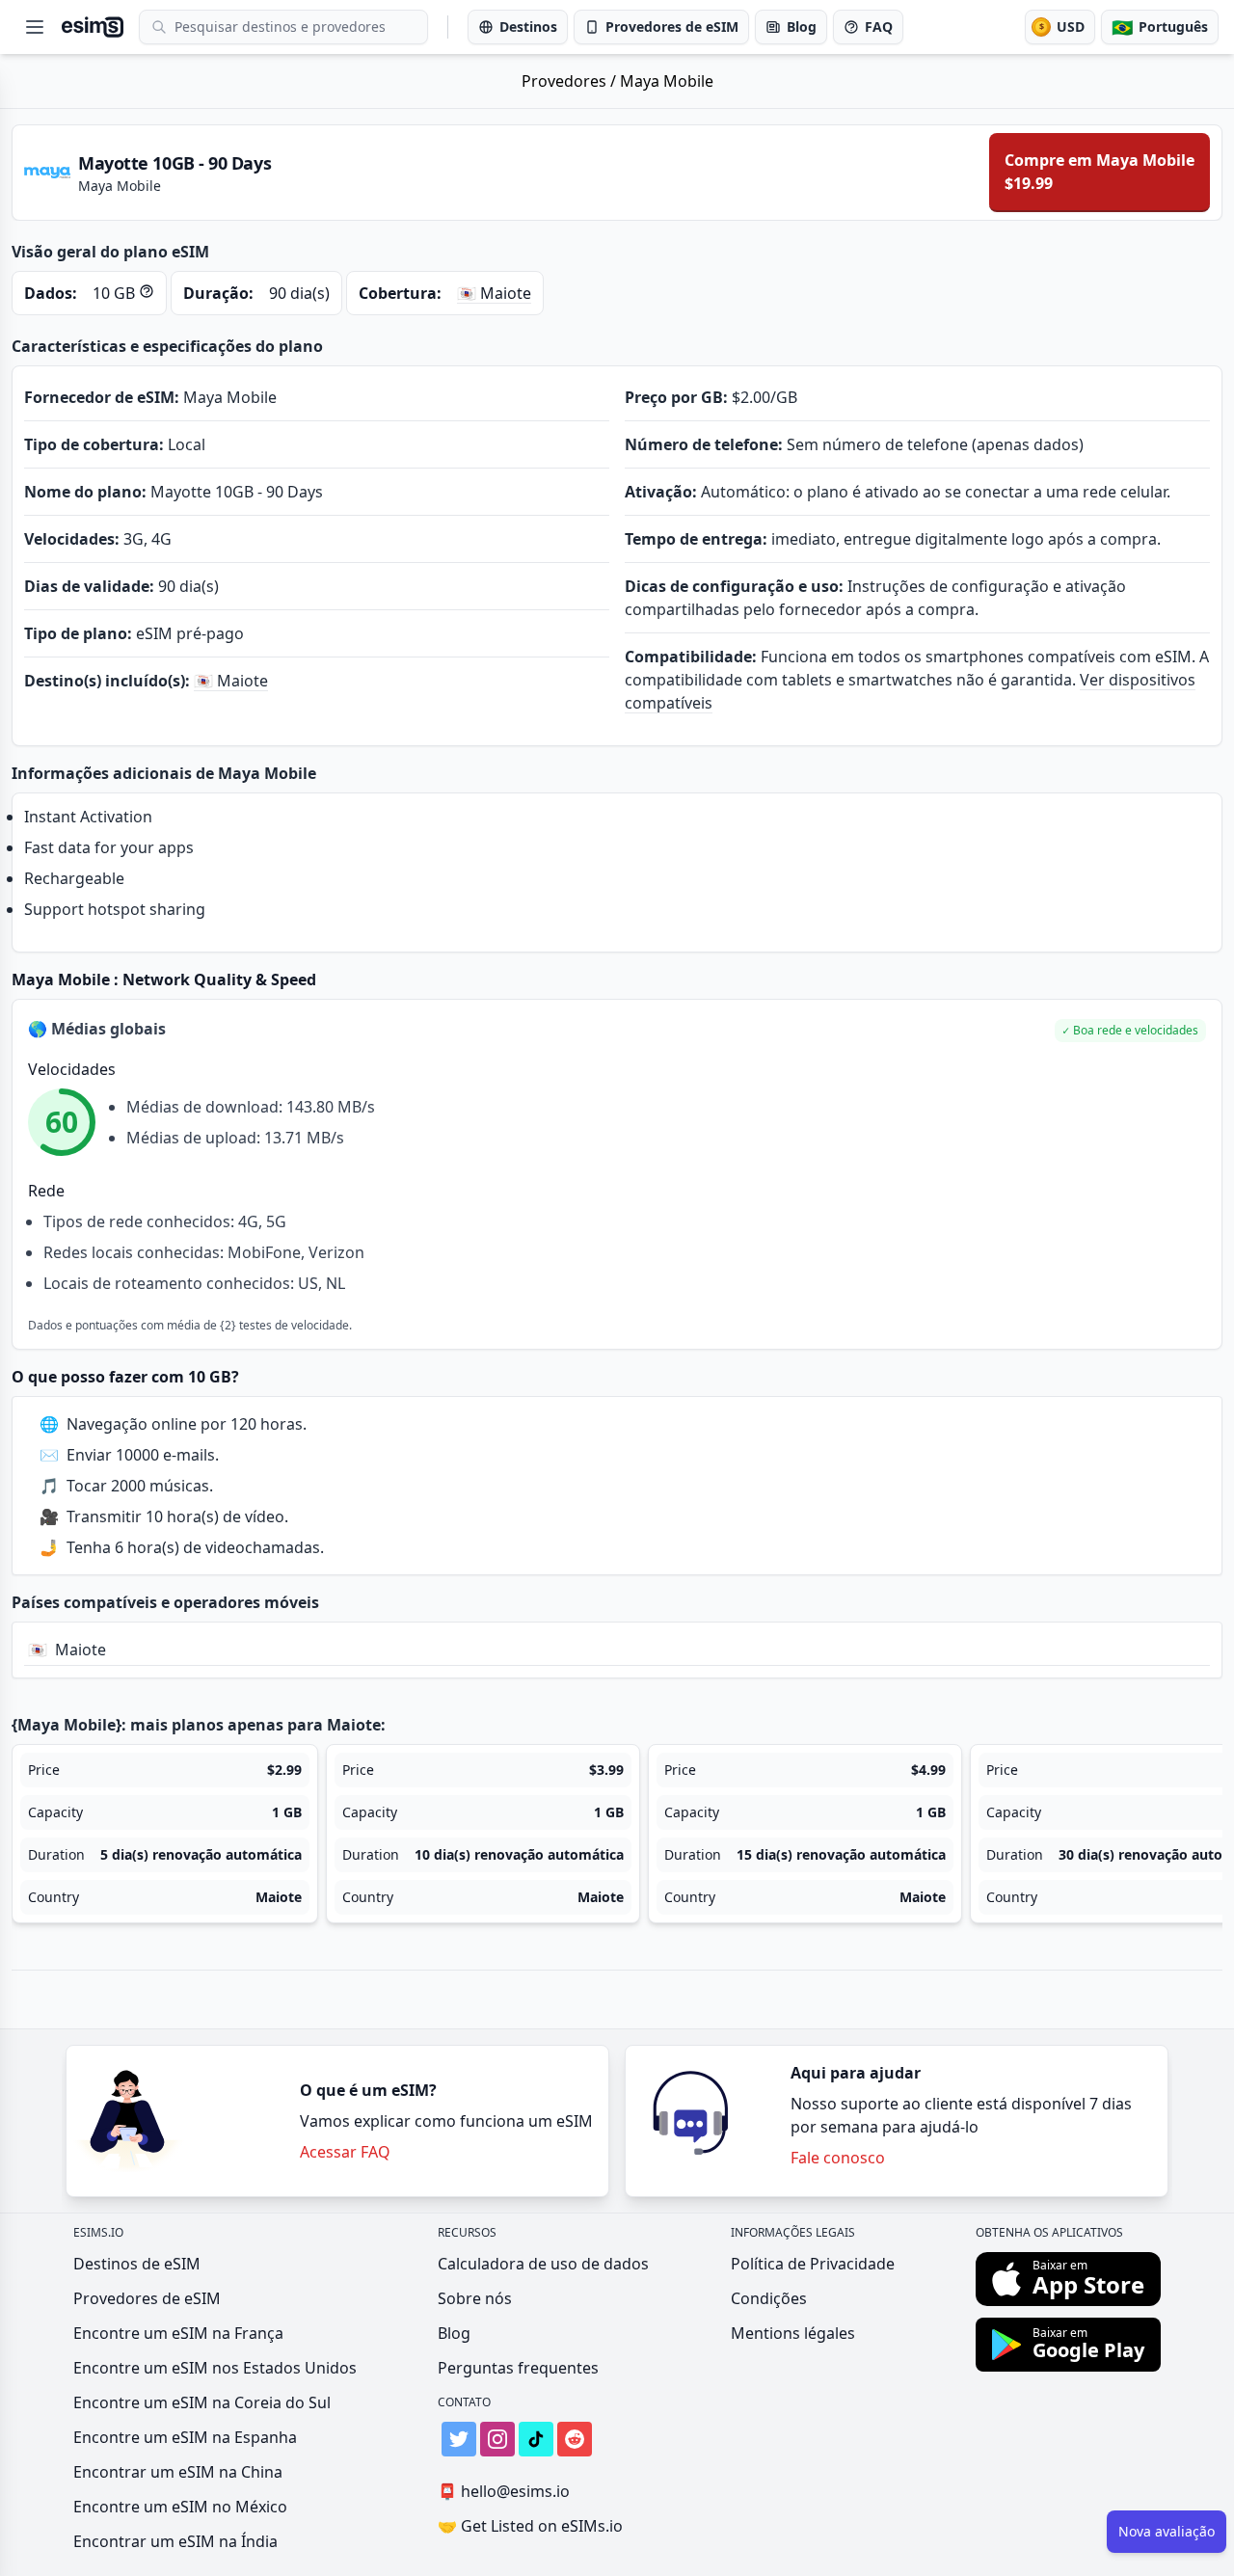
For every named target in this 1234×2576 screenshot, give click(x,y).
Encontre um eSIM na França (178, 2333)
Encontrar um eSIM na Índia (175, 2541)
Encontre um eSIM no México (180, 2507)
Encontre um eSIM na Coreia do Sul (202, 2402)
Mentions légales (793, 2333)
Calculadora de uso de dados (543, 2264)
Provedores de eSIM (147, 2298)
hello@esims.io (504, 2491)
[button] (1130, 1031)
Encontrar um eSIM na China (178, 2472)
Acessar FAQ (345, 2152)
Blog (454, 2333)
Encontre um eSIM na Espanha (185, 2437)
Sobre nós (475, 2298)
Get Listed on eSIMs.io (530, 2526)
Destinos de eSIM (137, 2264)
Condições (769, 2298)
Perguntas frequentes (518, 2368)
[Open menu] (35, 27)
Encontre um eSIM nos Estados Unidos (215, 2368)
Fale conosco (838, 2158)
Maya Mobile (667, 81)
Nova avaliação (1167, 2531)
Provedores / (571, 81)
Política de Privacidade (813, 2264)
